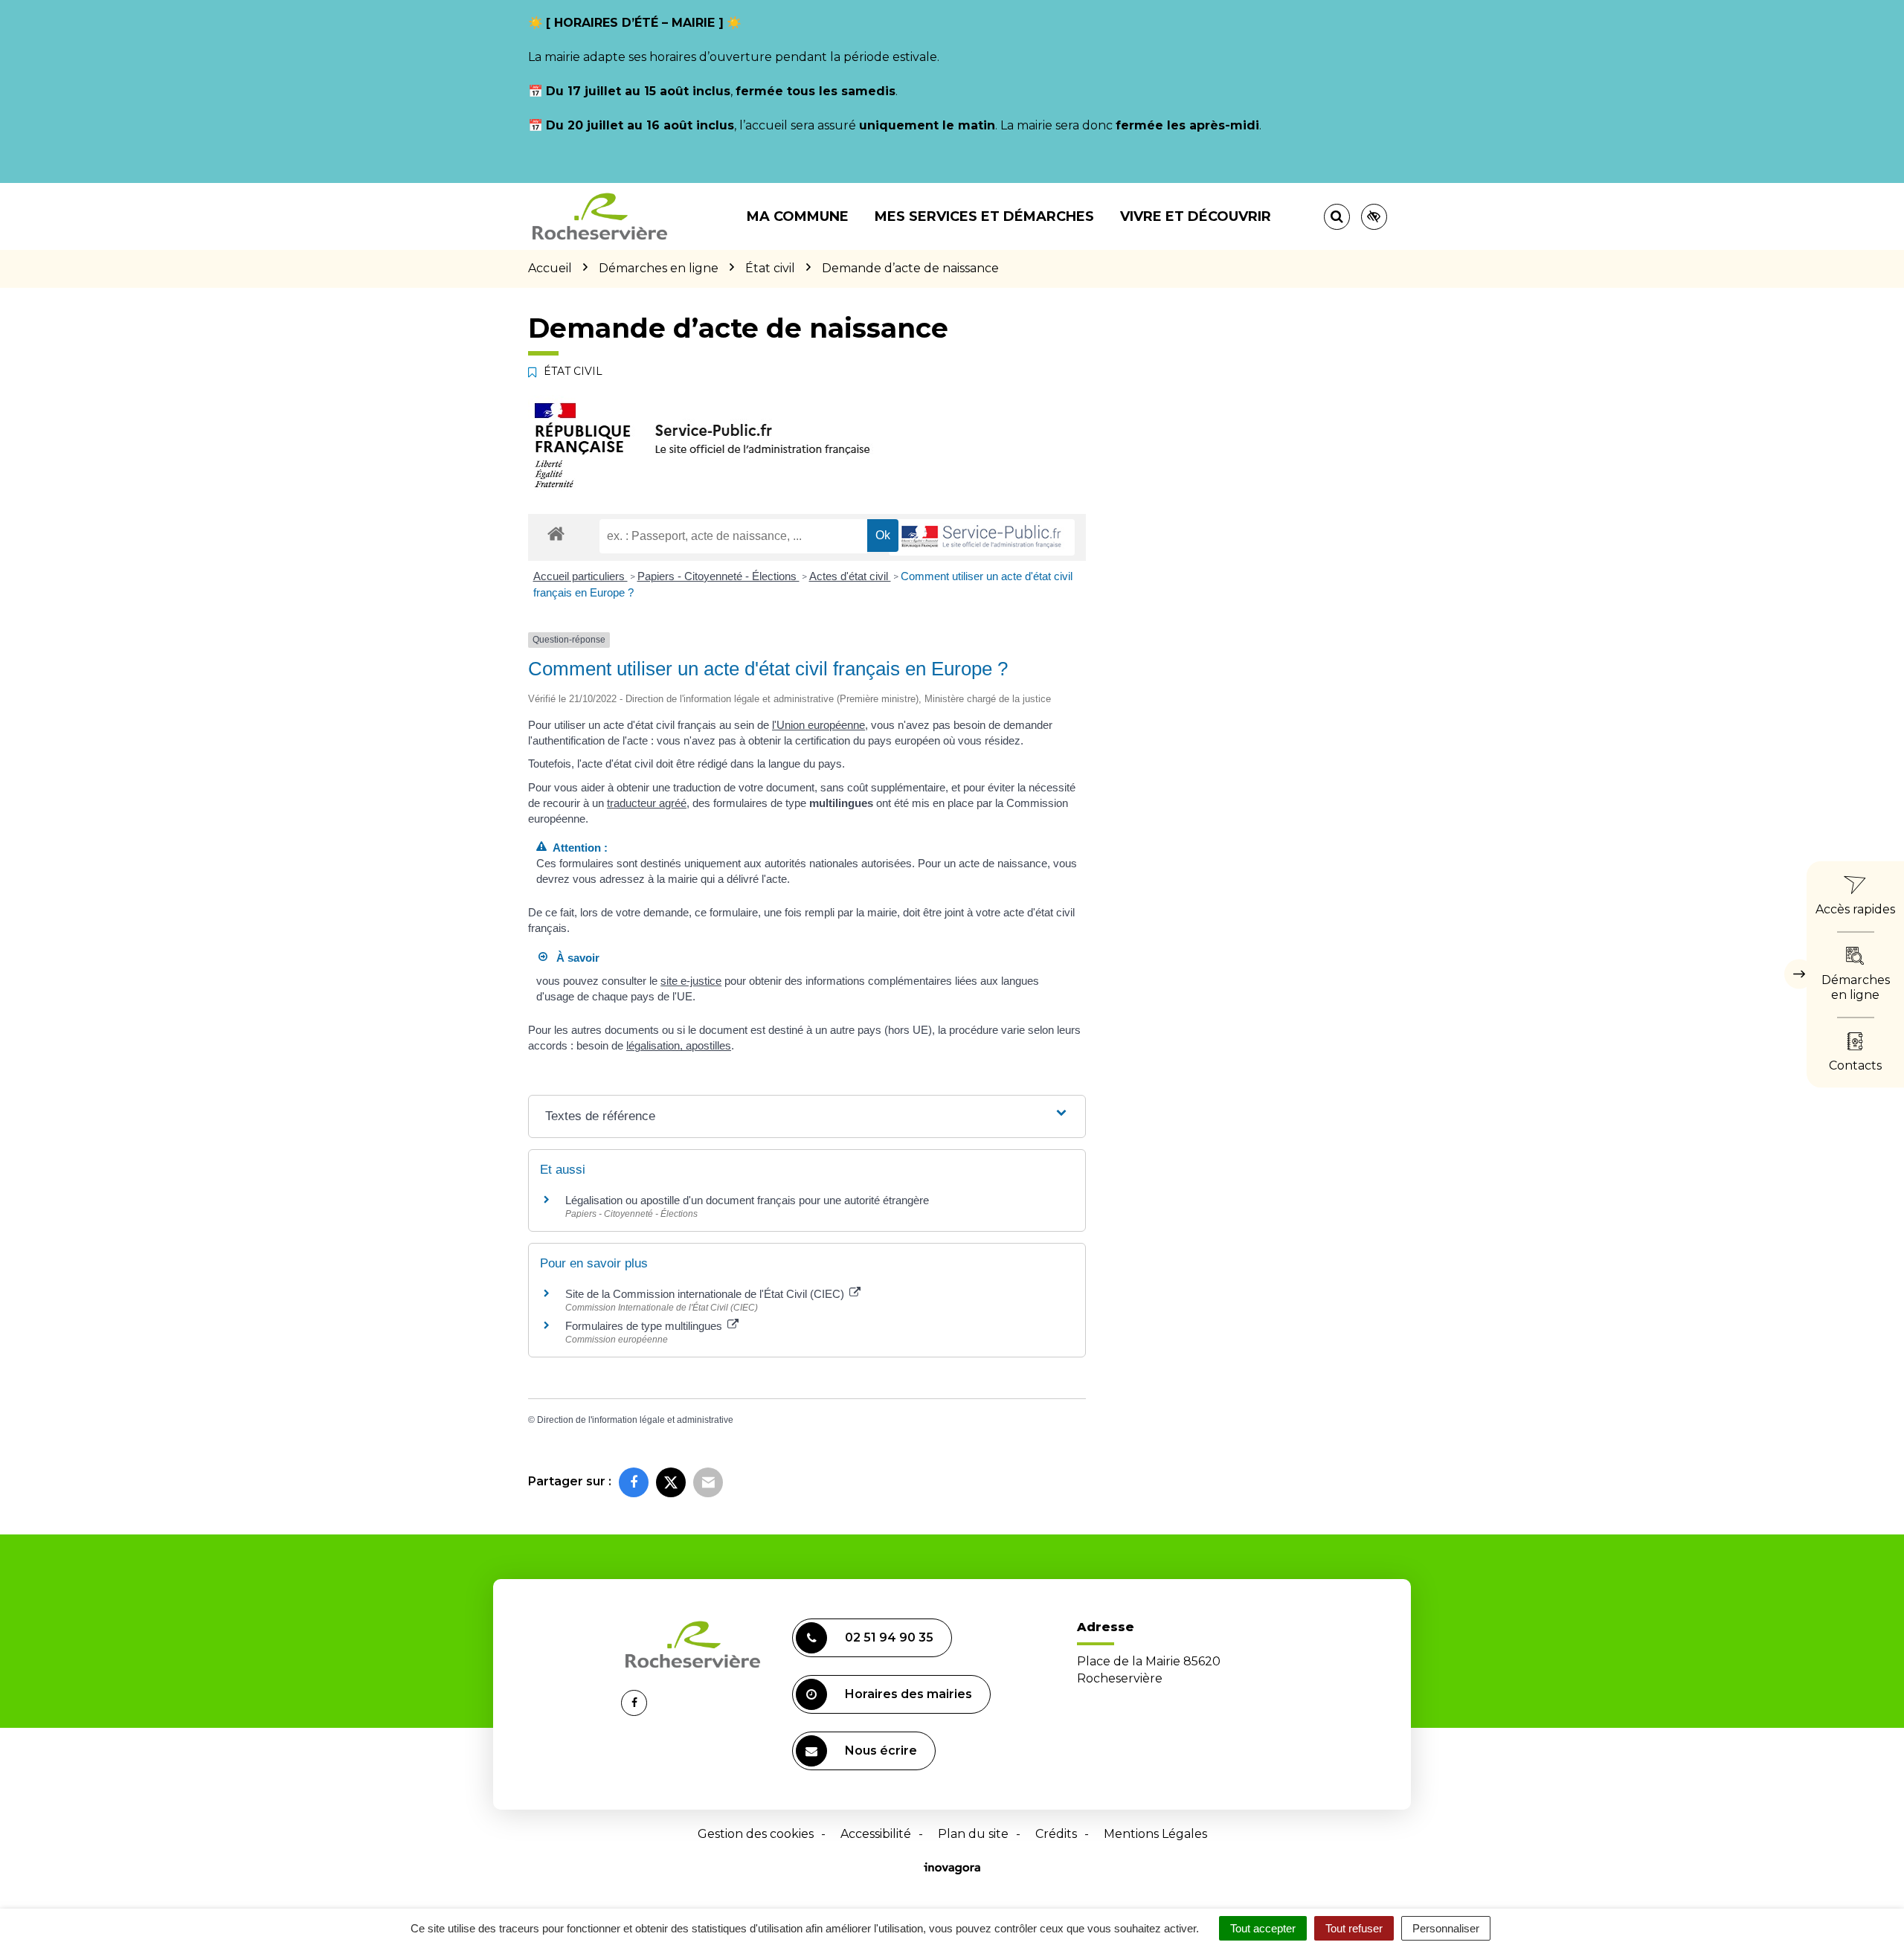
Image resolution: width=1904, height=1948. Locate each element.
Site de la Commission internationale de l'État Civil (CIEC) (706, 1294)
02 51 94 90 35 (889, 1637)
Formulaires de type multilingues (645, 1326)
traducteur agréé (647, 803)
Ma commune (798, 216)
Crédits (1056, 1834)
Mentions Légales (1155, 1834)
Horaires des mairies (908, 1694)
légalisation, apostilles (679, 1045)
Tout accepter (1263, 1928)
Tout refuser (1354, 1928)
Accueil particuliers (580, 576)
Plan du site (973, 1834)
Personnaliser (1446, 1928)
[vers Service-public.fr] (982, 537)
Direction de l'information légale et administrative (635, 1420)
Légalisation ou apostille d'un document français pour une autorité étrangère (747, 1200)
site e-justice (691, 981)
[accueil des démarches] (556, 533)
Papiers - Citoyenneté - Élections (718, 576)
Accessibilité (876, 1834)
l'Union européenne (818, 725)
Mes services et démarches (984, 216)
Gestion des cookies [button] (756, 1834)
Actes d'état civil (850, 576)
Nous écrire (881, 1751)
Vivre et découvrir (1196, 216)
